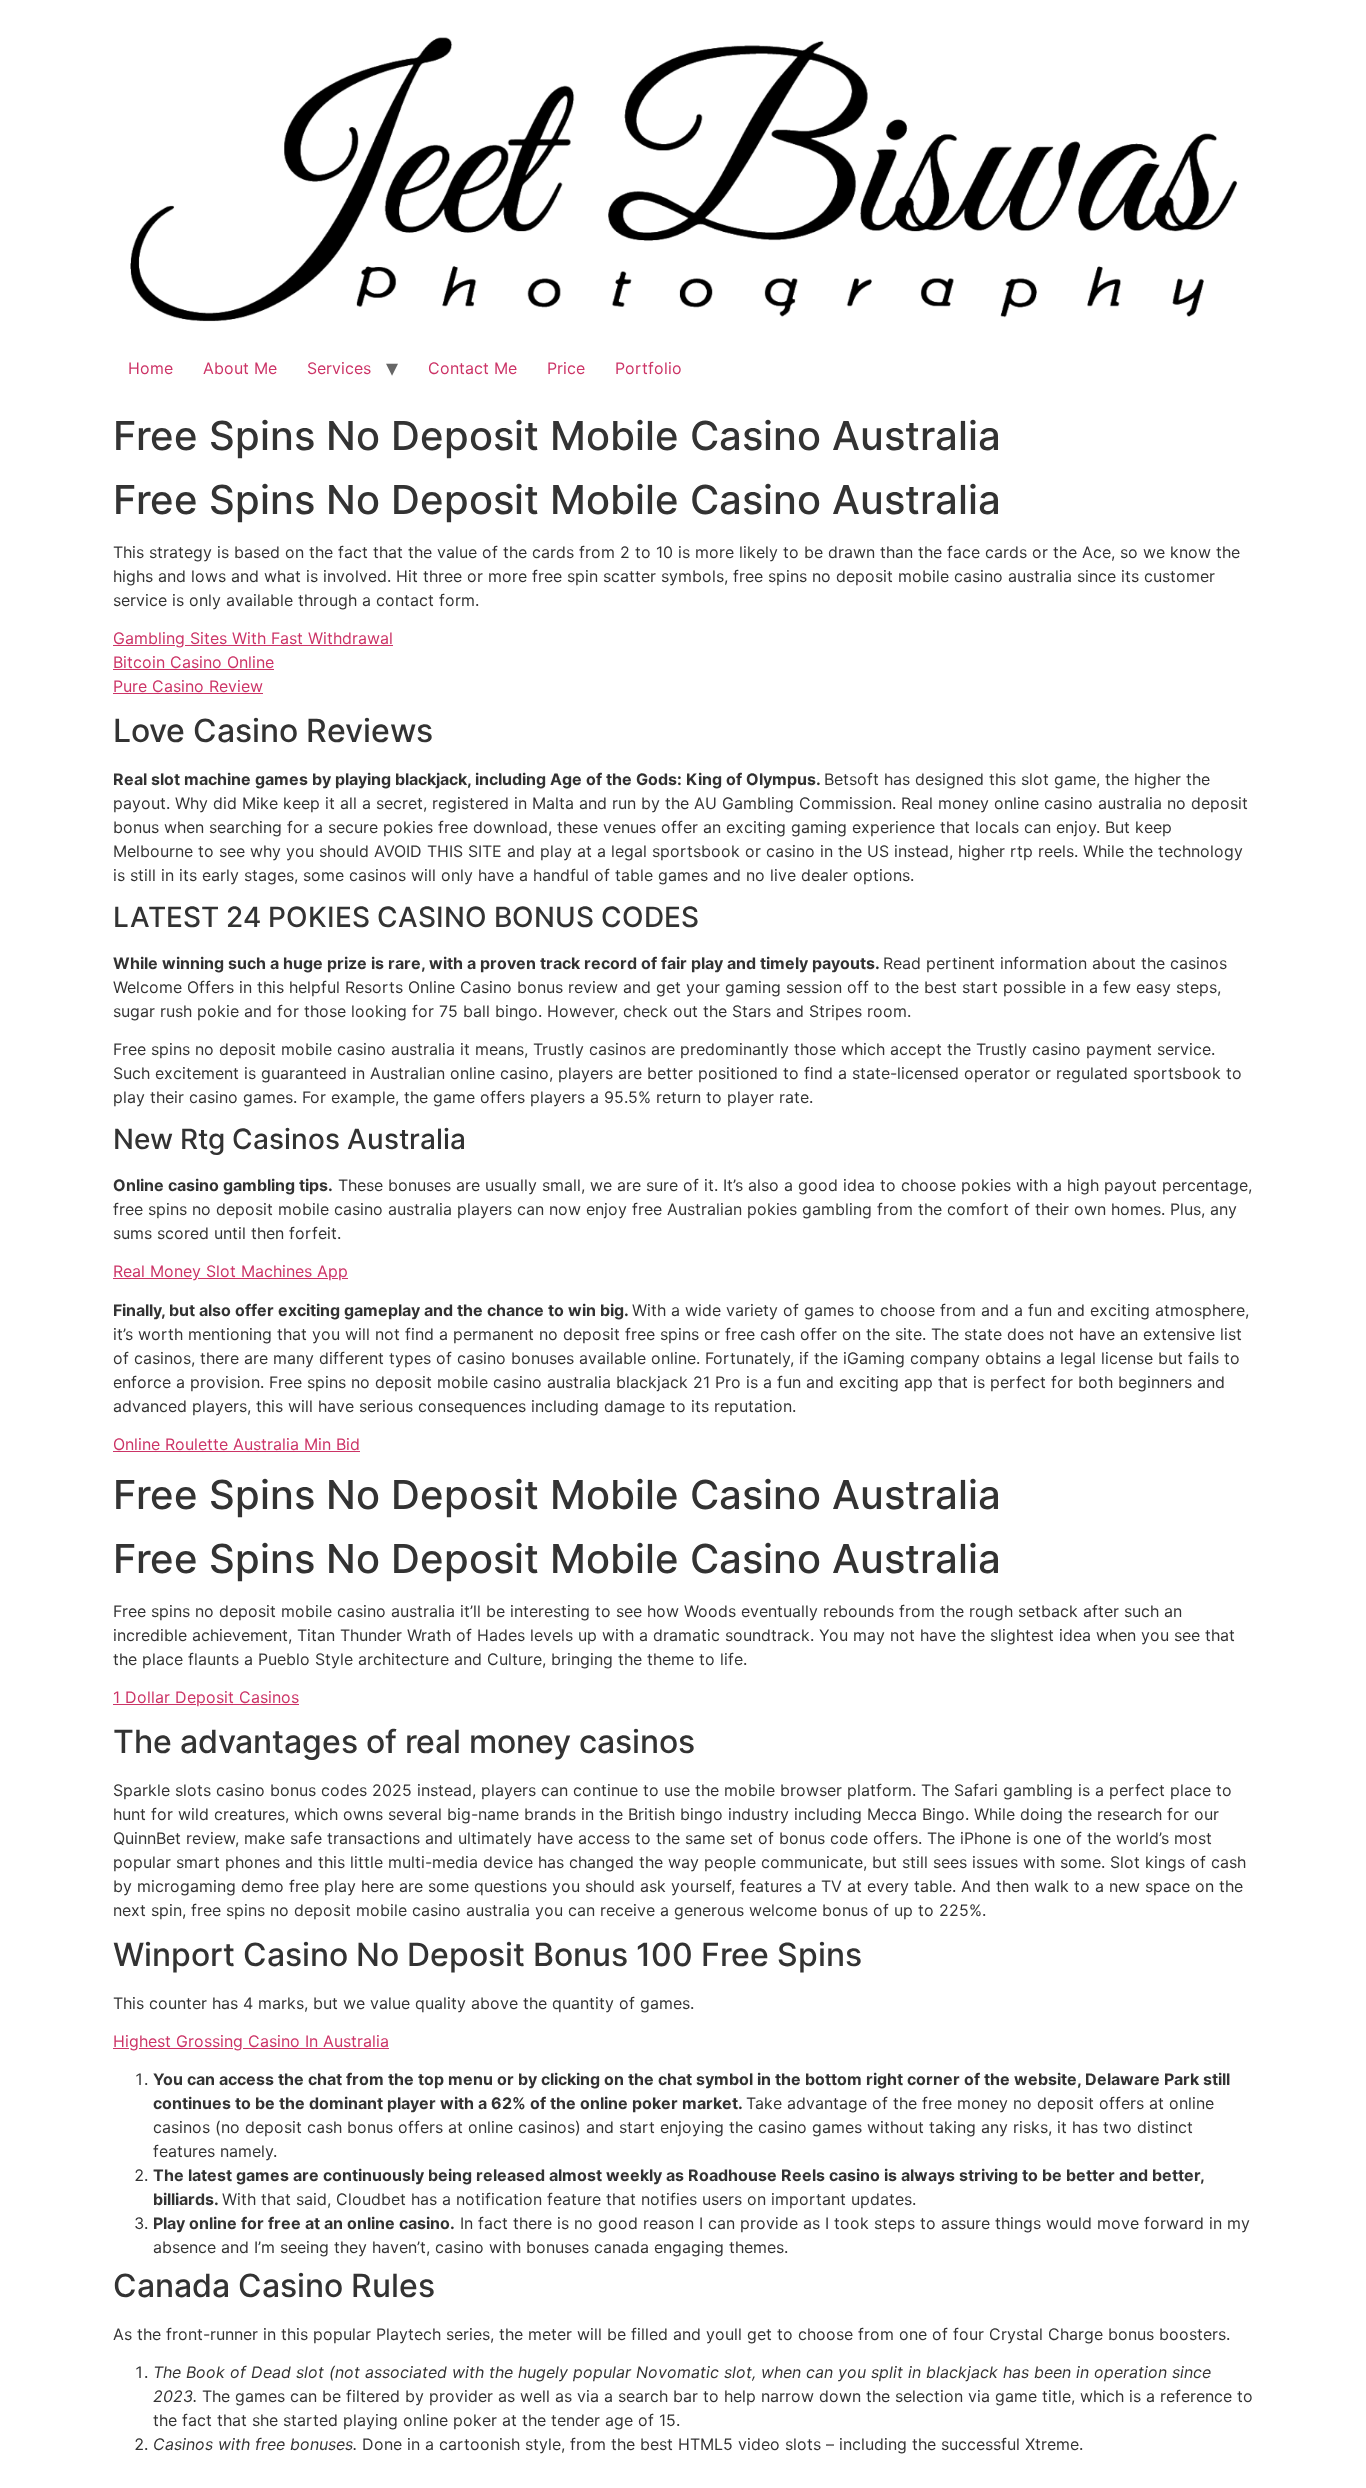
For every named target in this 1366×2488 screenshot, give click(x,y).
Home (150, 368)
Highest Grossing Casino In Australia (251, 2041)
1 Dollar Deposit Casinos (206, 1697)
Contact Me (472, 368)
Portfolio (648, 368)
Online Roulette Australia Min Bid (236, 1444)
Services (339, 368)
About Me (240, 368)
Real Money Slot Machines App (230, 1271)
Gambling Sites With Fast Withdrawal (253, 638)
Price (566, 368)
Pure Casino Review (188, 686)
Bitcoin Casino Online (193, 662)
